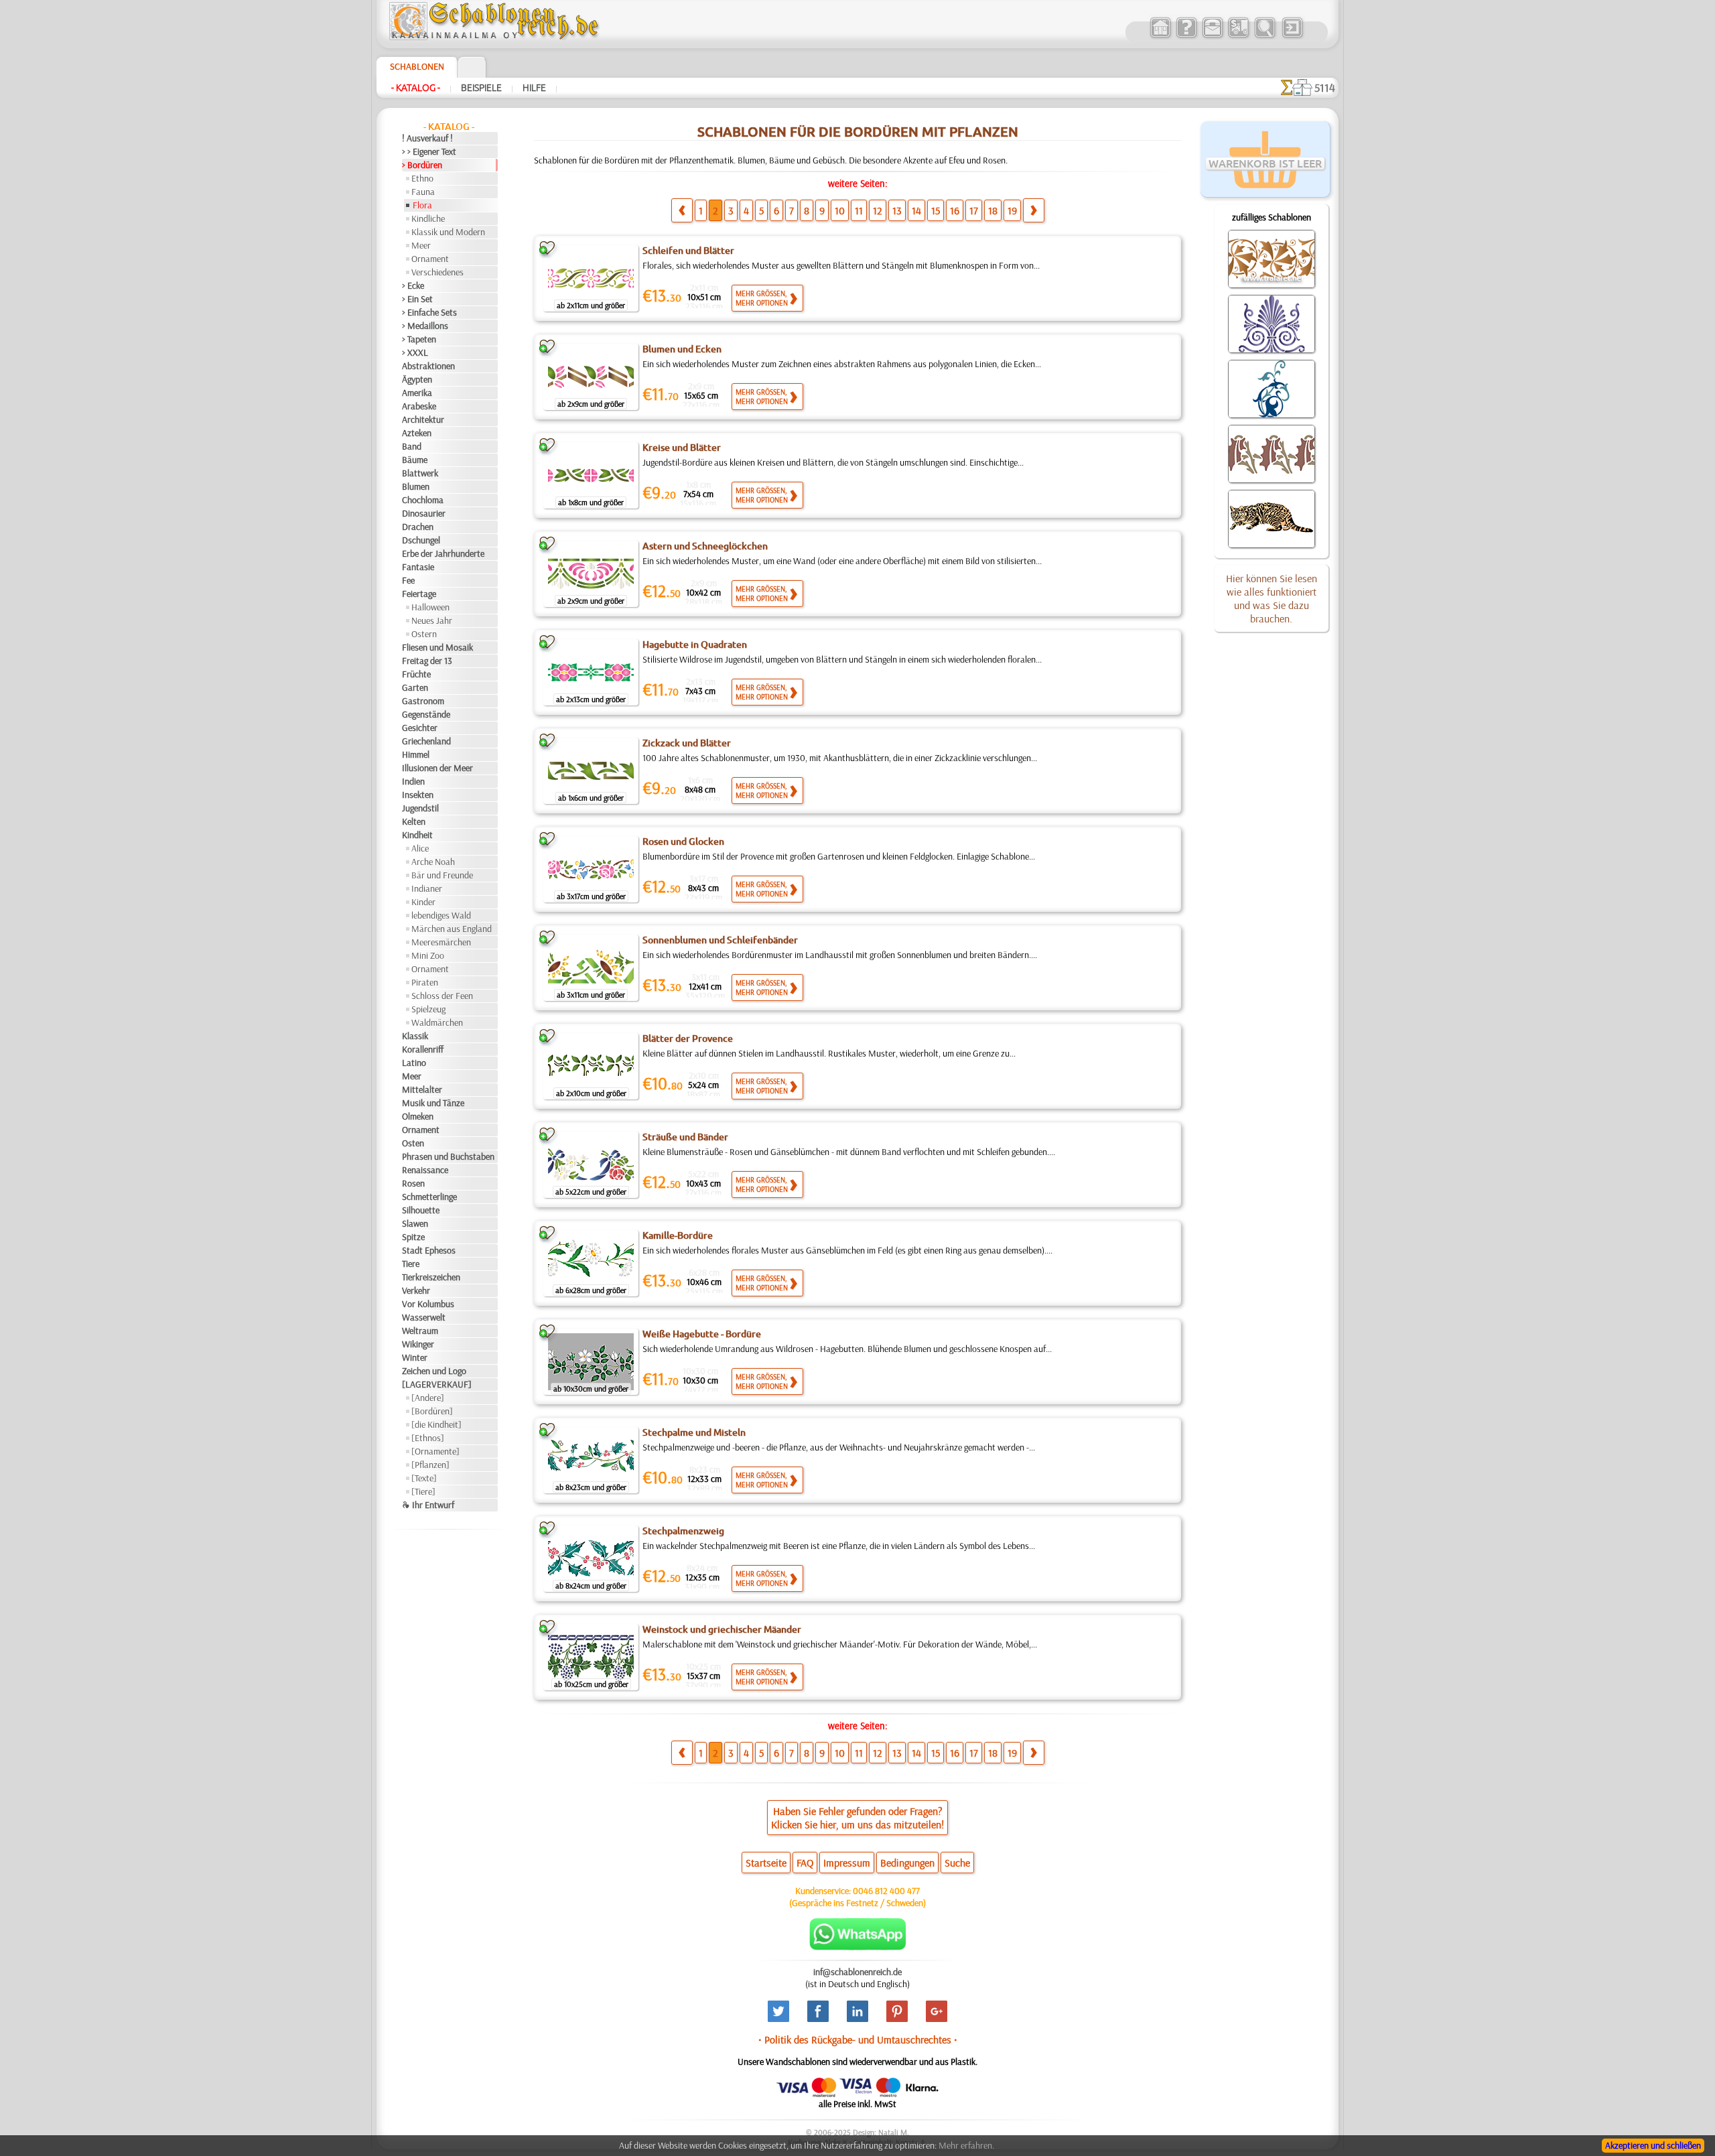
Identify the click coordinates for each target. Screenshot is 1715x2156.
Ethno (422, 178)
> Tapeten (419, 339)
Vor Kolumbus (428, 1304)
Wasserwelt (424, 1317)
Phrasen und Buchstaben (448, 1156)
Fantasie (418, 567)
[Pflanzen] (430, 1465)
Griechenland (426, 741)
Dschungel (421, 540)
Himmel (416, 754)
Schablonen (417, 66)
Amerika (417, 393)
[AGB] (1238, 36)
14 (916, 210)
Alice (420, 848)
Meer (421, 245)
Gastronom (423, 701)
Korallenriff (423, 1049)
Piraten (425, 982)
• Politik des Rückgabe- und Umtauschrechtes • (858, 2039)
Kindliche (428, 218)
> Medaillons (425, 326)
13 (897, 210)
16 (955, 210)
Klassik (415, 1036)
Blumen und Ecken (682, 349)
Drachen (418, 527)
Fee (408, 580)
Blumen (416, 486)
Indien (413, 781)
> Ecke (413, 285)
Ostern (424, 634)
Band (412, 446)
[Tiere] (423, 1491)
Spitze (413, 1237)
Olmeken (418, 1116)
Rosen (413, 1183)
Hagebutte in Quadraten (695, 645)
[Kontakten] (1212, 36)
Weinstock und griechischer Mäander (722, 1629)
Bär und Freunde (442, 875)
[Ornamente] (435, 1451)
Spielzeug (428, 1009)
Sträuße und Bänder (685, 1137)
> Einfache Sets (429, 312)
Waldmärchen (437, 1022)
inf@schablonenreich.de (857, 1972)
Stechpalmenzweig (683, 1531)
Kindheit (417, 835)
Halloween (430, 607)
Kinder (423, 902)
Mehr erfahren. (966, 2145)
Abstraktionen (428, 366)
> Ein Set (417, 299)
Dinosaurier (424, 513)
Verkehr (416, 1290)
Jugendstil (420, 808)
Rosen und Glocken (683, 841)
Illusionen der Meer (437, 768)
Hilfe (534, 88)
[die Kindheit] (436, 1424)
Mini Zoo (428, 955)
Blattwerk (420, 473)
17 (974, 210)
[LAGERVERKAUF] (437, 1384)
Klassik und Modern (448, 232)
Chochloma (423, 500)
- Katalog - (416, 88)
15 (936, 210)
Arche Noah (433, 862)
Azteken (417, 433)
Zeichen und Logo (434, 1371)
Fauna (423, 192)
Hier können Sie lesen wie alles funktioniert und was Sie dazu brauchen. (1272, 598)
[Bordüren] (432, 1411)
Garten (415, 687)
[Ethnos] (428, 1438)
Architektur (423, 419)
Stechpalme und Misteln (694, 1432)
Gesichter (420, 728)
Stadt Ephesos (429, 1250)
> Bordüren (422, 165)
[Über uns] (1186, 36)
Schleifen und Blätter (688, 251)
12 (878, 210)
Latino (414, 1063)
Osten (413, 1143)
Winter (415, 1357)
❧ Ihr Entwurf (428, 1505)
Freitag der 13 (427, 661)
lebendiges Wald (441, 915)
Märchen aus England (452, 929)
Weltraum (420, 1331)
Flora (422, 205)
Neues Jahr (432, 620)
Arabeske (419, 406)
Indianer (427, 888)
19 (1012, 210)
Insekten (418, 795)
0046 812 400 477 (886, 1891)
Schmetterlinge (429, 1197)
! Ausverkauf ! (427, 138)
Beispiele (481, 88)
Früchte (416, 674)
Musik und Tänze (433, 1103)
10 (840, 210)
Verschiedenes (437, 272)
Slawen (415, 1223)
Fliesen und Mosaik (437, 647)
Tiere (411, 1264)
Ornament (430, 259)
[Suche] (1264, 36)
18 (993, 210)
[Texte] (424, 1478)
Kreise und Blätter (682, 448)
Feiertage (419, 594)
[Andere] (428, 1398)
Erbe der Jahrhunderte (443, 553)
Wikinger (418, 1344)
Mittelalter (422, 1089)
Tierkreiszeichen (431, 1277)
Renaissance (425, 1170)
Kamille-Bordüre (678, 1235)
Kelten (414, 821)
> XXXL (415, 352)
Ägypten (417, 379)
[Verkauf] (1160, 36)
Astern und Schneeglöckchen (705, 546)
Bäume (415, 460)
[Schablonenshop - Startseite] (493, 37)
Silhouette (421, 1210)
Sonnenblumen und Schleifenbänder (720, 940)
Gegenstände (426, 714)
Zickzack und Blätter (687, 743)
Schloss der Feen (442, 996)
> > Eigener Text (429, 151)
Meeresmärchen (441, 942)
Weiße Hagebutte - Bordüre (702, 1334)
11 (859, 210)
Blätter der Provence (688, 1038)
